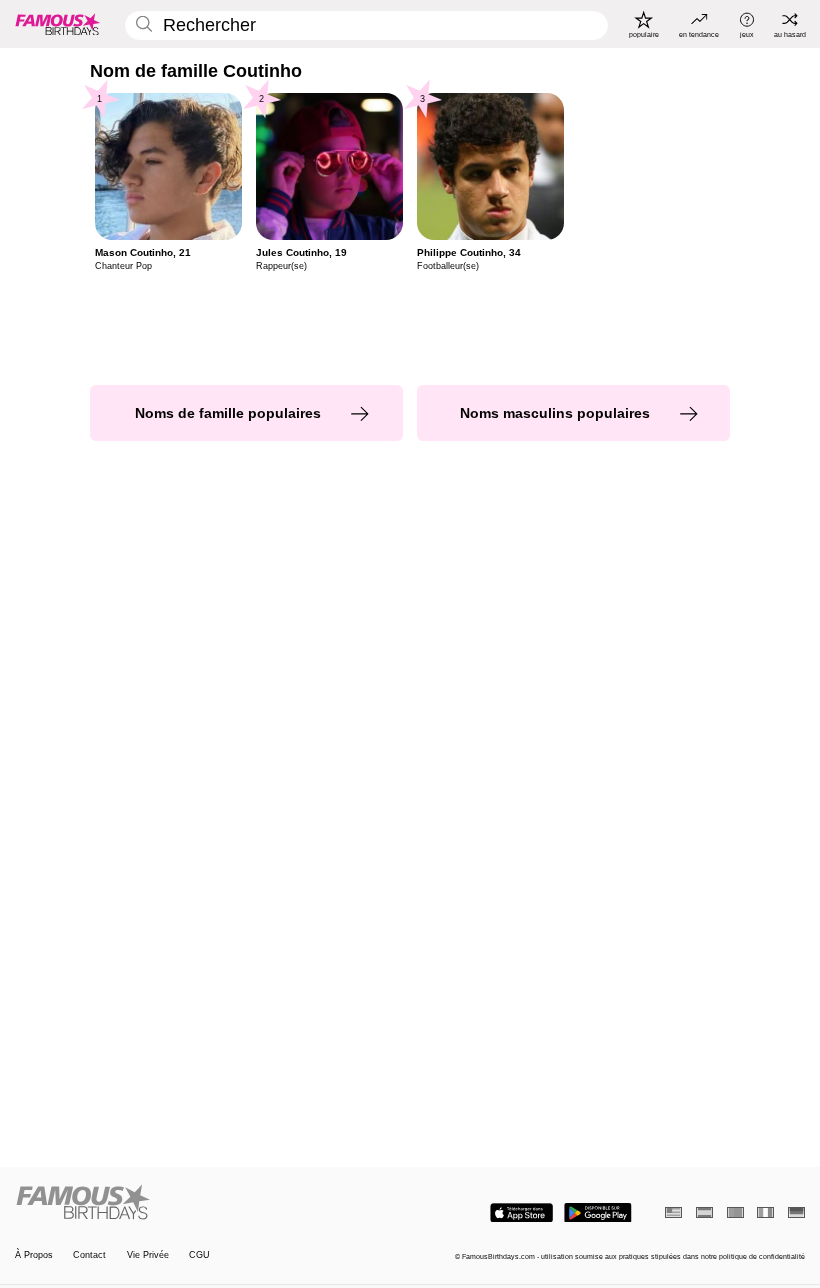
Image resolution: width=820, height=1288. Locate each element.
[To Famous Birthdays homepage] (58, 24)
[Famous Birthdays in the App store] (521, 1213)
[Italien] (765, 1212)
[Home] (209, 1203)
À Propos (34, 1255)
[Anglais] (673, 1212)
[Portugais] (735, 1212)
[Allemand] (796, 1212)
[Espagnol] (704, 1212)
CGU (199, 1255)
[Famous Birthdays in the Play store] (598, 1213)
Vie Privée (148, 1255)
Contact (89, 1255)
